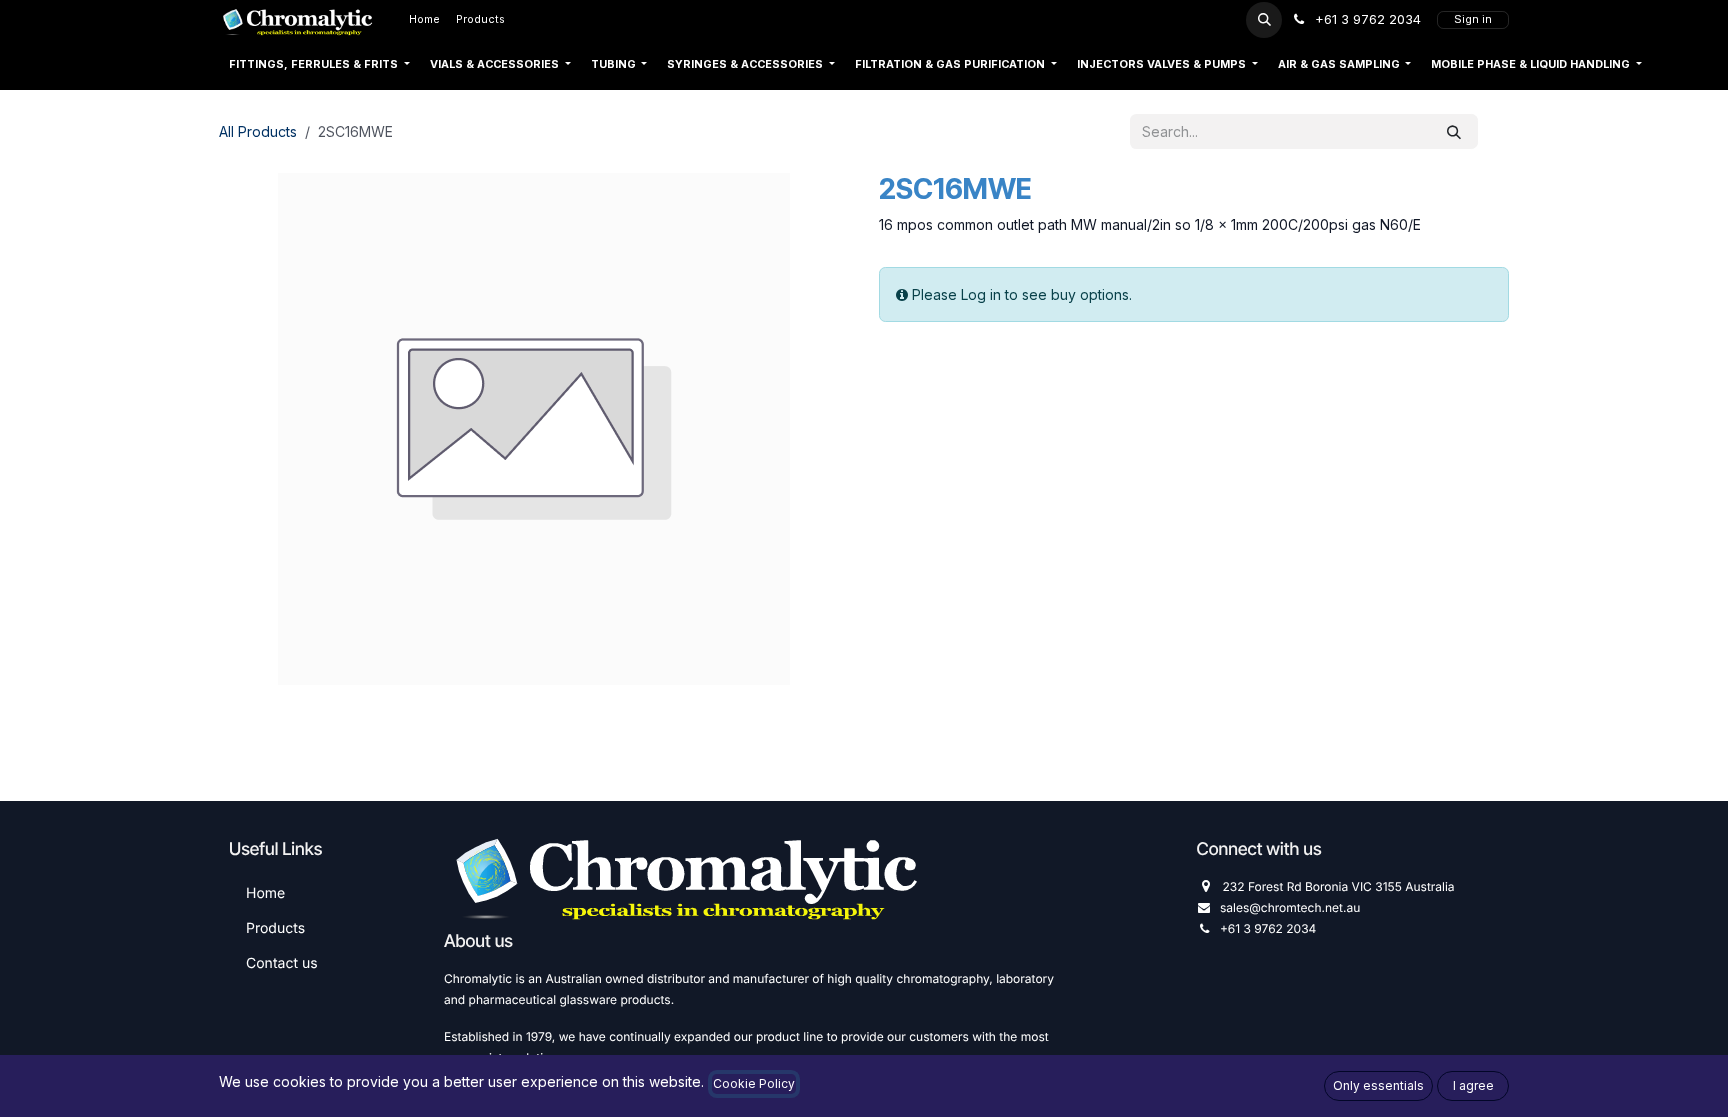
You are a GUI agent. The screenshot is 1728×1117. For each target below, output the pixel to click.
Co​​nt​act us (282, 963)
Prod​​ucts (275, 928)
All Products (258, 131)
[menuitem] (424, 20)
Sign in (1473, 19)
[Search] (1454, 131)
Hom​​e (265, 893)
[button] (1264, 20)
